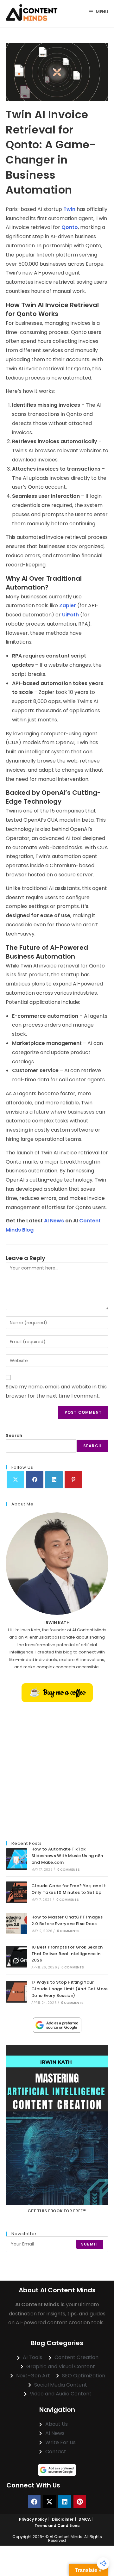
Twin (69, 209)
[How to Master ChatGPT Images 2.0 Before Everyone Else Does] (16, 1924)
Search (14, 1435)
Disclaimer (63, 2519)
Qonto (70, 227)
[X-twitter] (49, 2502)
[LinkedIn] (54, 1480)
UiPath (70, 615)
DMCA (85, 2519)
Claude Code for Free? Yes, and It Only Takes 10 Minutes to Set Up (69, 1889)
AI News (54, 1221)
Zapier (68, 605)
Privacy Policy (33, 2519)
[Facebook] (35, 1480)
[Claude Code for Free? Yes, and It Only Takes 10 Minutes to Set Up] (16, 1892)
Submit (90, 2244)
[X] (15, 1480)
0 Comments (69, 1870)
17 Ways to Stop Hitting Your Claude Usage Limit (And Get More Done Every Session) (70, 1989)
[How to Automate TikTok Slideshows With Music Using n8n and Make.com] (16, 1859)
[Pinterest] (73, 1480)
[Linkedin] (65, 2502)
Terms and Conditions (57, 2526)
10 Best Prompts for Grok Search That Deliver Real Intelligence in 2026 (67, 1954)
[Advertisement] (57, 1772)
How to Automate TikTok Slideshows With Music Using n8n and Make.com (67, 1856)
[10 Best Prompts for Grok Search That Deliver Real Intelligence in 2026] (16, 1957)
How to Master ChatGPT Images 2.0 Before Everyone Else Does (67, 1920)
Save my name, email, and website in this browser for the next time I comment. (56, 1391)
